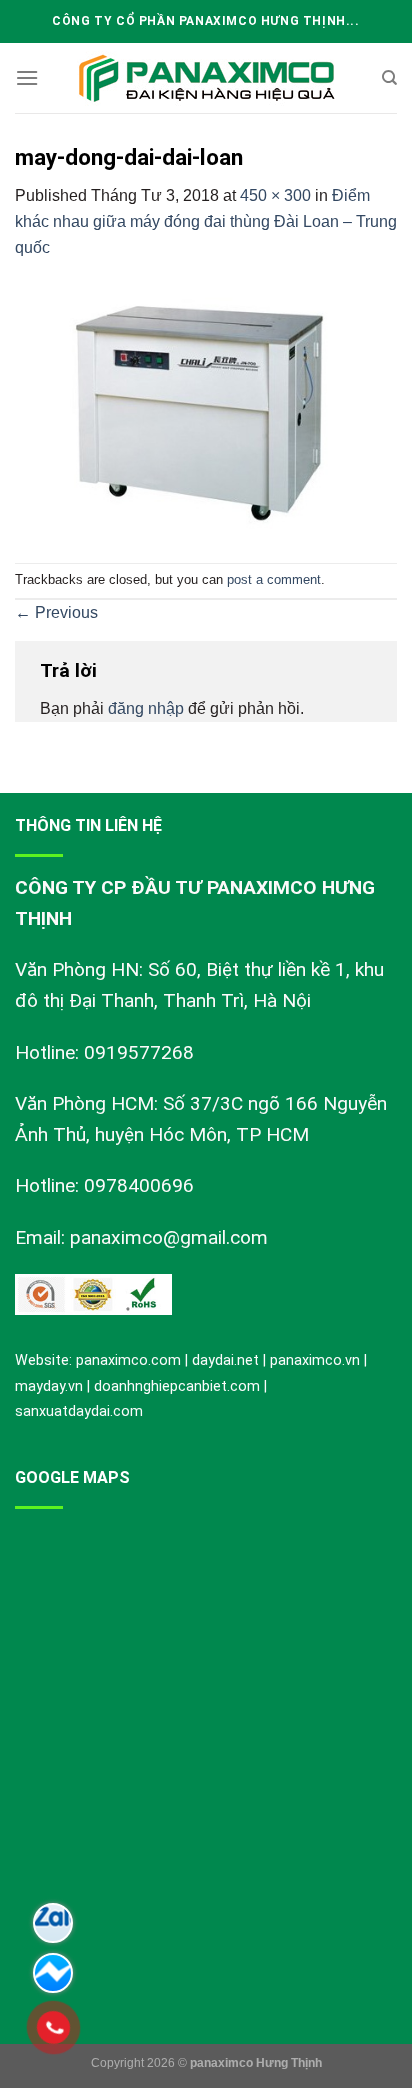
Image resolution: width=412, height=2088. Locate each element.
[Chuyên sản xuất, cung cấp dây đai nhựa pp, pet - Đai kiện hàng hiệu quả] (206, 78)
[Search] (389, 78)
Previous (56, 612)
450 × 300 (275, 195)
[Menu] (27, 77)
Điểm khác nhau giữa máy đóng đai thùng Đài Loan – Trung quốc (206, 221)
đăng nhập (146, 708)
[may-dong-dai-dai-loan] (206, 410)
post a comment (274, 579)
